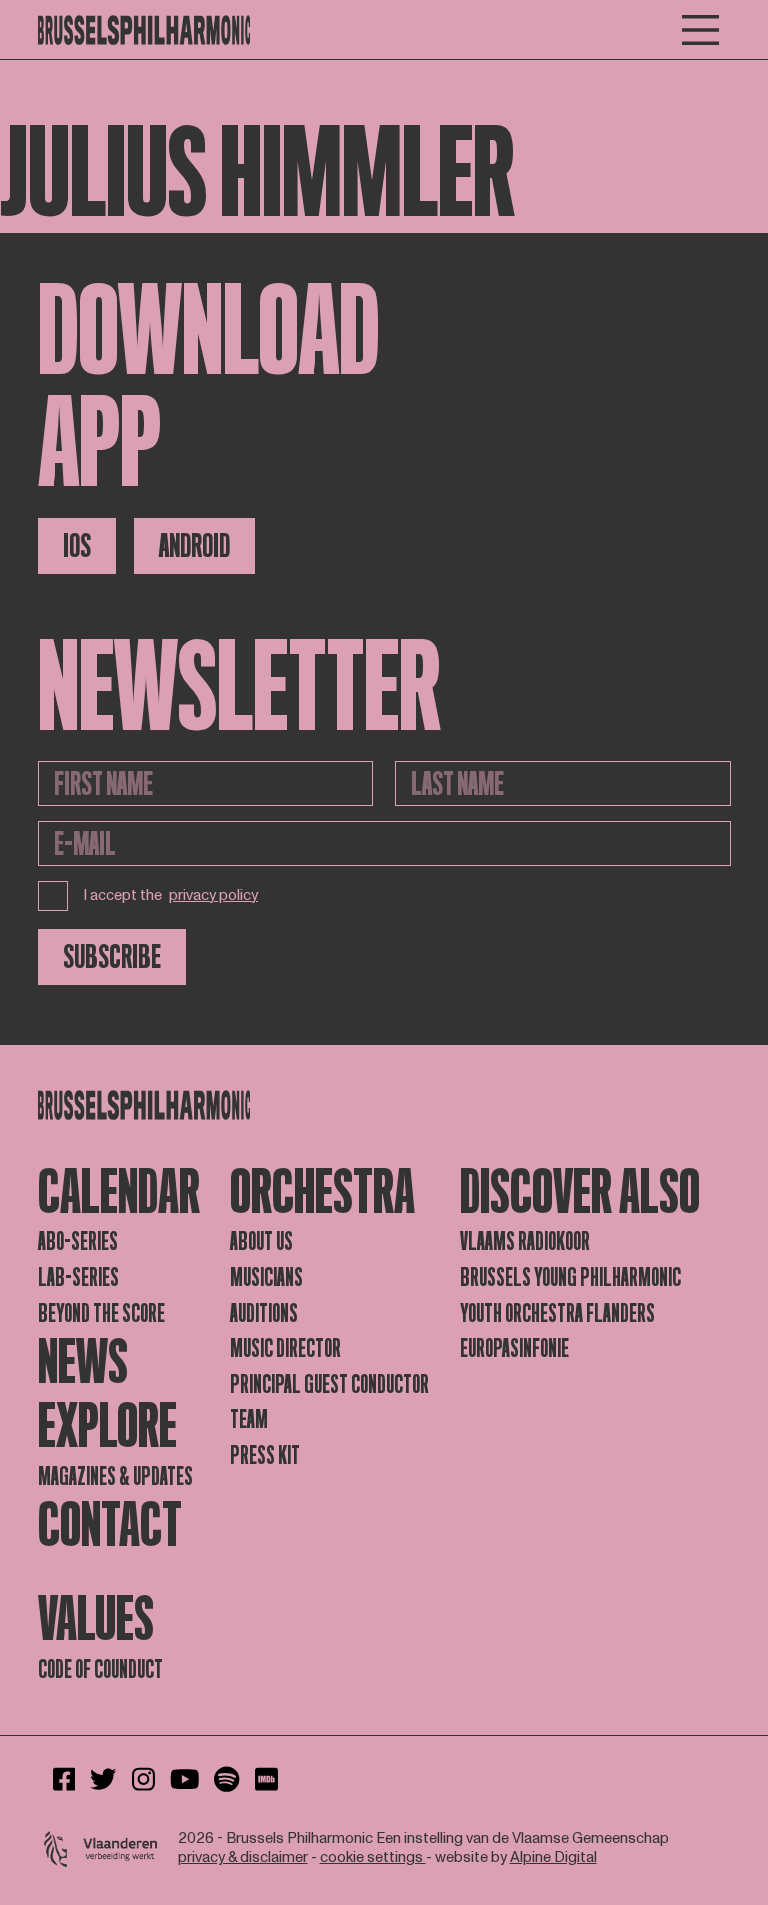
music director (285, 1348)
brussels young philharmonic (570, 1277)
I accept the (171, 895)
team (249, 1419)
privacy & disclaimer (243, 1857)
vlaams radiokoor (525, 1241)
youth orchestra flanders (557, 1313)
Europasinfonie (514, 1348)
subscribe (112, 957)
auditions (264, 1313)
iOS (77, 546)
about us (261, 1241)
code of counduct (100, 1669)
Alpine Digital (553, 1857)
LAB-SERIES (78, 1277)
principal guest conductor (329, 1384)
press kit (265, 1455)
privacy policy (213, 896)
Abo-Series (78, 1241)
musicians (266, 1277)
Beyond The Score (101, 1313)
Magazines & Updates (115, 1476)
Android (194, 546)
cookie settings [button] (373, 1857)
